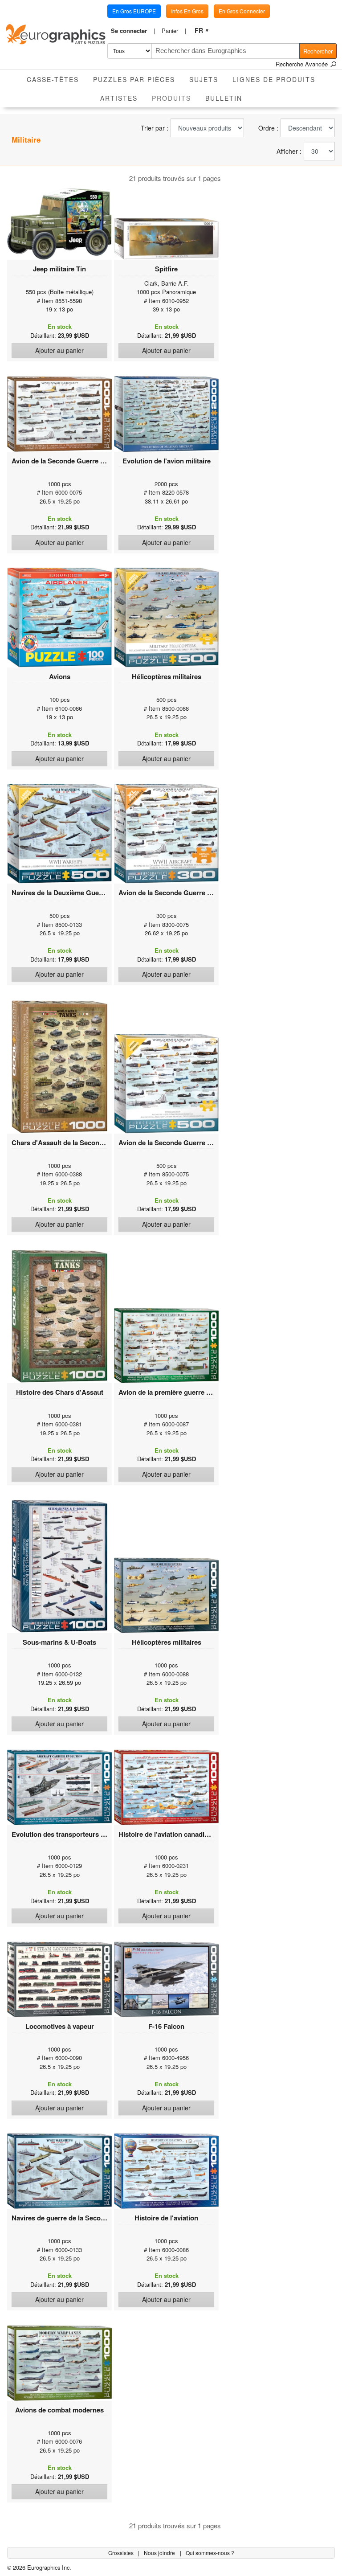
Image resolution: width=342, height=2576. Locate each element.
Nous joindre (160, 2553)
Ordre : (268, 128)
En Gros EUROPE (134, 11)
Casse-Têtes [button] (53, 79)
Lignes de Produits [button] (274, 79)
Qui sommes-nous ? (210, 2553)
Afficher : (289, 151)
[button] (133, 31)
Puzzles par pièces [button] (134, 79)
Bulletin (224, 98)
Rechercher (318, 51)
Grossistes (122, 2553)
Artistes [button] (119, 98)
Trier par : (155, 128)
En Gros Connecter (242, 11)
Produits (175, 98)
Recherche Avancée (303, 64)
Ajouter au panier (59, 350)
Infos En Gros (187, 11)
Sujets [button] (204, 79)
